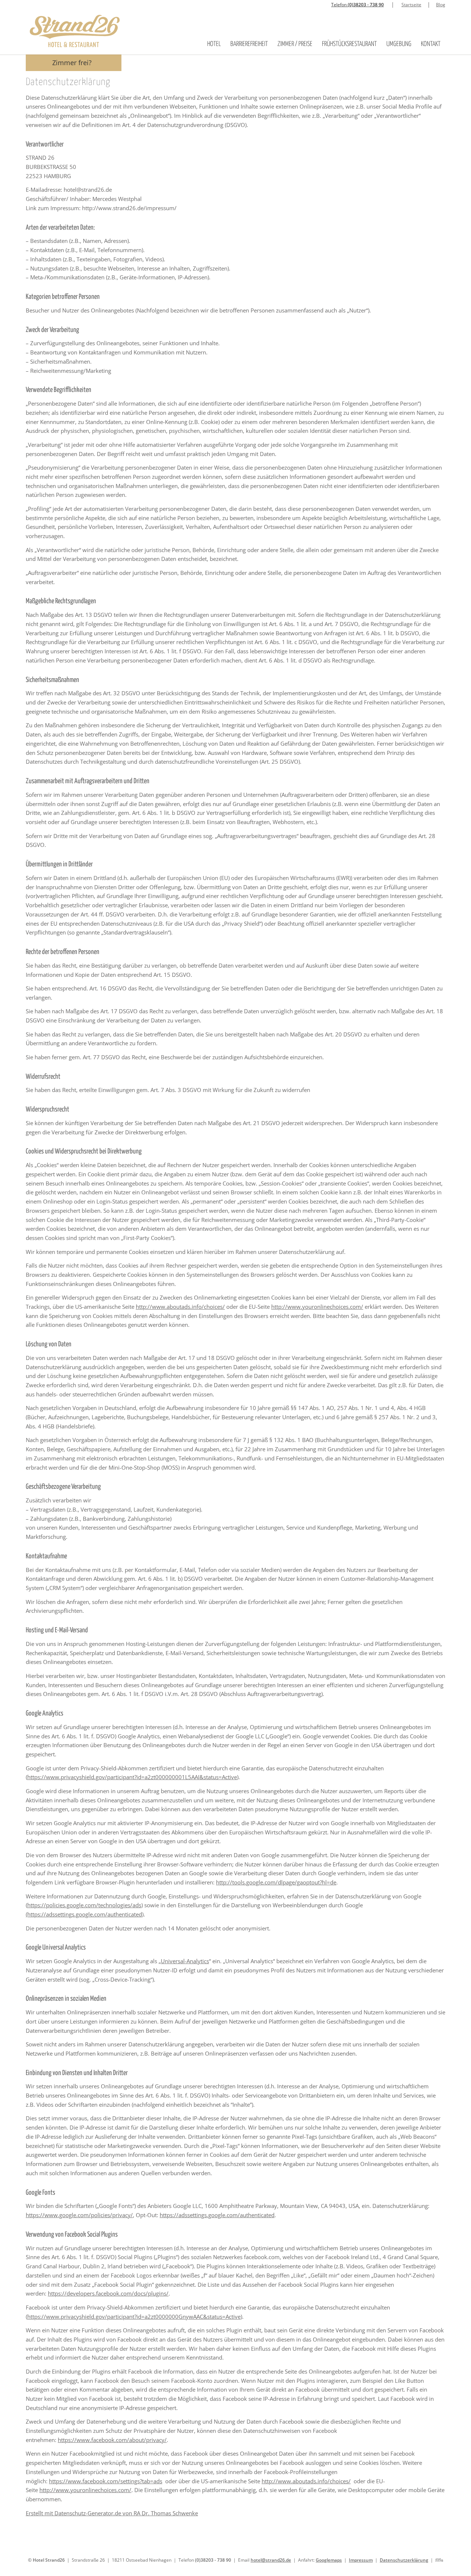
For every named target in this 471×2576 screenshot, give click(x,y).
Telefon (357, 5)
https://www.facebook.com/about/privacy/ (112, 2440)
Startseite (411, 5)
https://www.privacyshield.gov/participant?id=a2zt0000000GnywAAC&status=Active (134, 2317)
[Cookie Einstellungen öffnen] (16, 2566)
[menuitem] (214, 34)
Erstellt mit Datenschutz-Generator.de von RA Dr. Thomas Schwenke (112, 2513)
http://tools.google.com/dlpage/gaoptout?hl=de (276, 1882)
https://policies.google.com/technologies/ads (84, 1905)
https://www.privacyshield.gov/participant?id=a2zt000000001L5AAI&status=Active (132, 1777)
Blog (441, 5)
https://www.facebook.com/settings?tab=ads (106, 2481)
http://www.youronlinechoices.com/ (317, 1307)
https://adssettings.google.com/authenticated (217, 2215)
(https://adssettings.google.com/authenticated (84, 1914)
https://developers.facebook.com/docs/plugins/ (108, 2293)
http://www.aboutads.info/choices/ (180, 1307)
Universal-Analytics (185, 1961)
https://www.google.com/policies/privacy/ (79, 2215)
